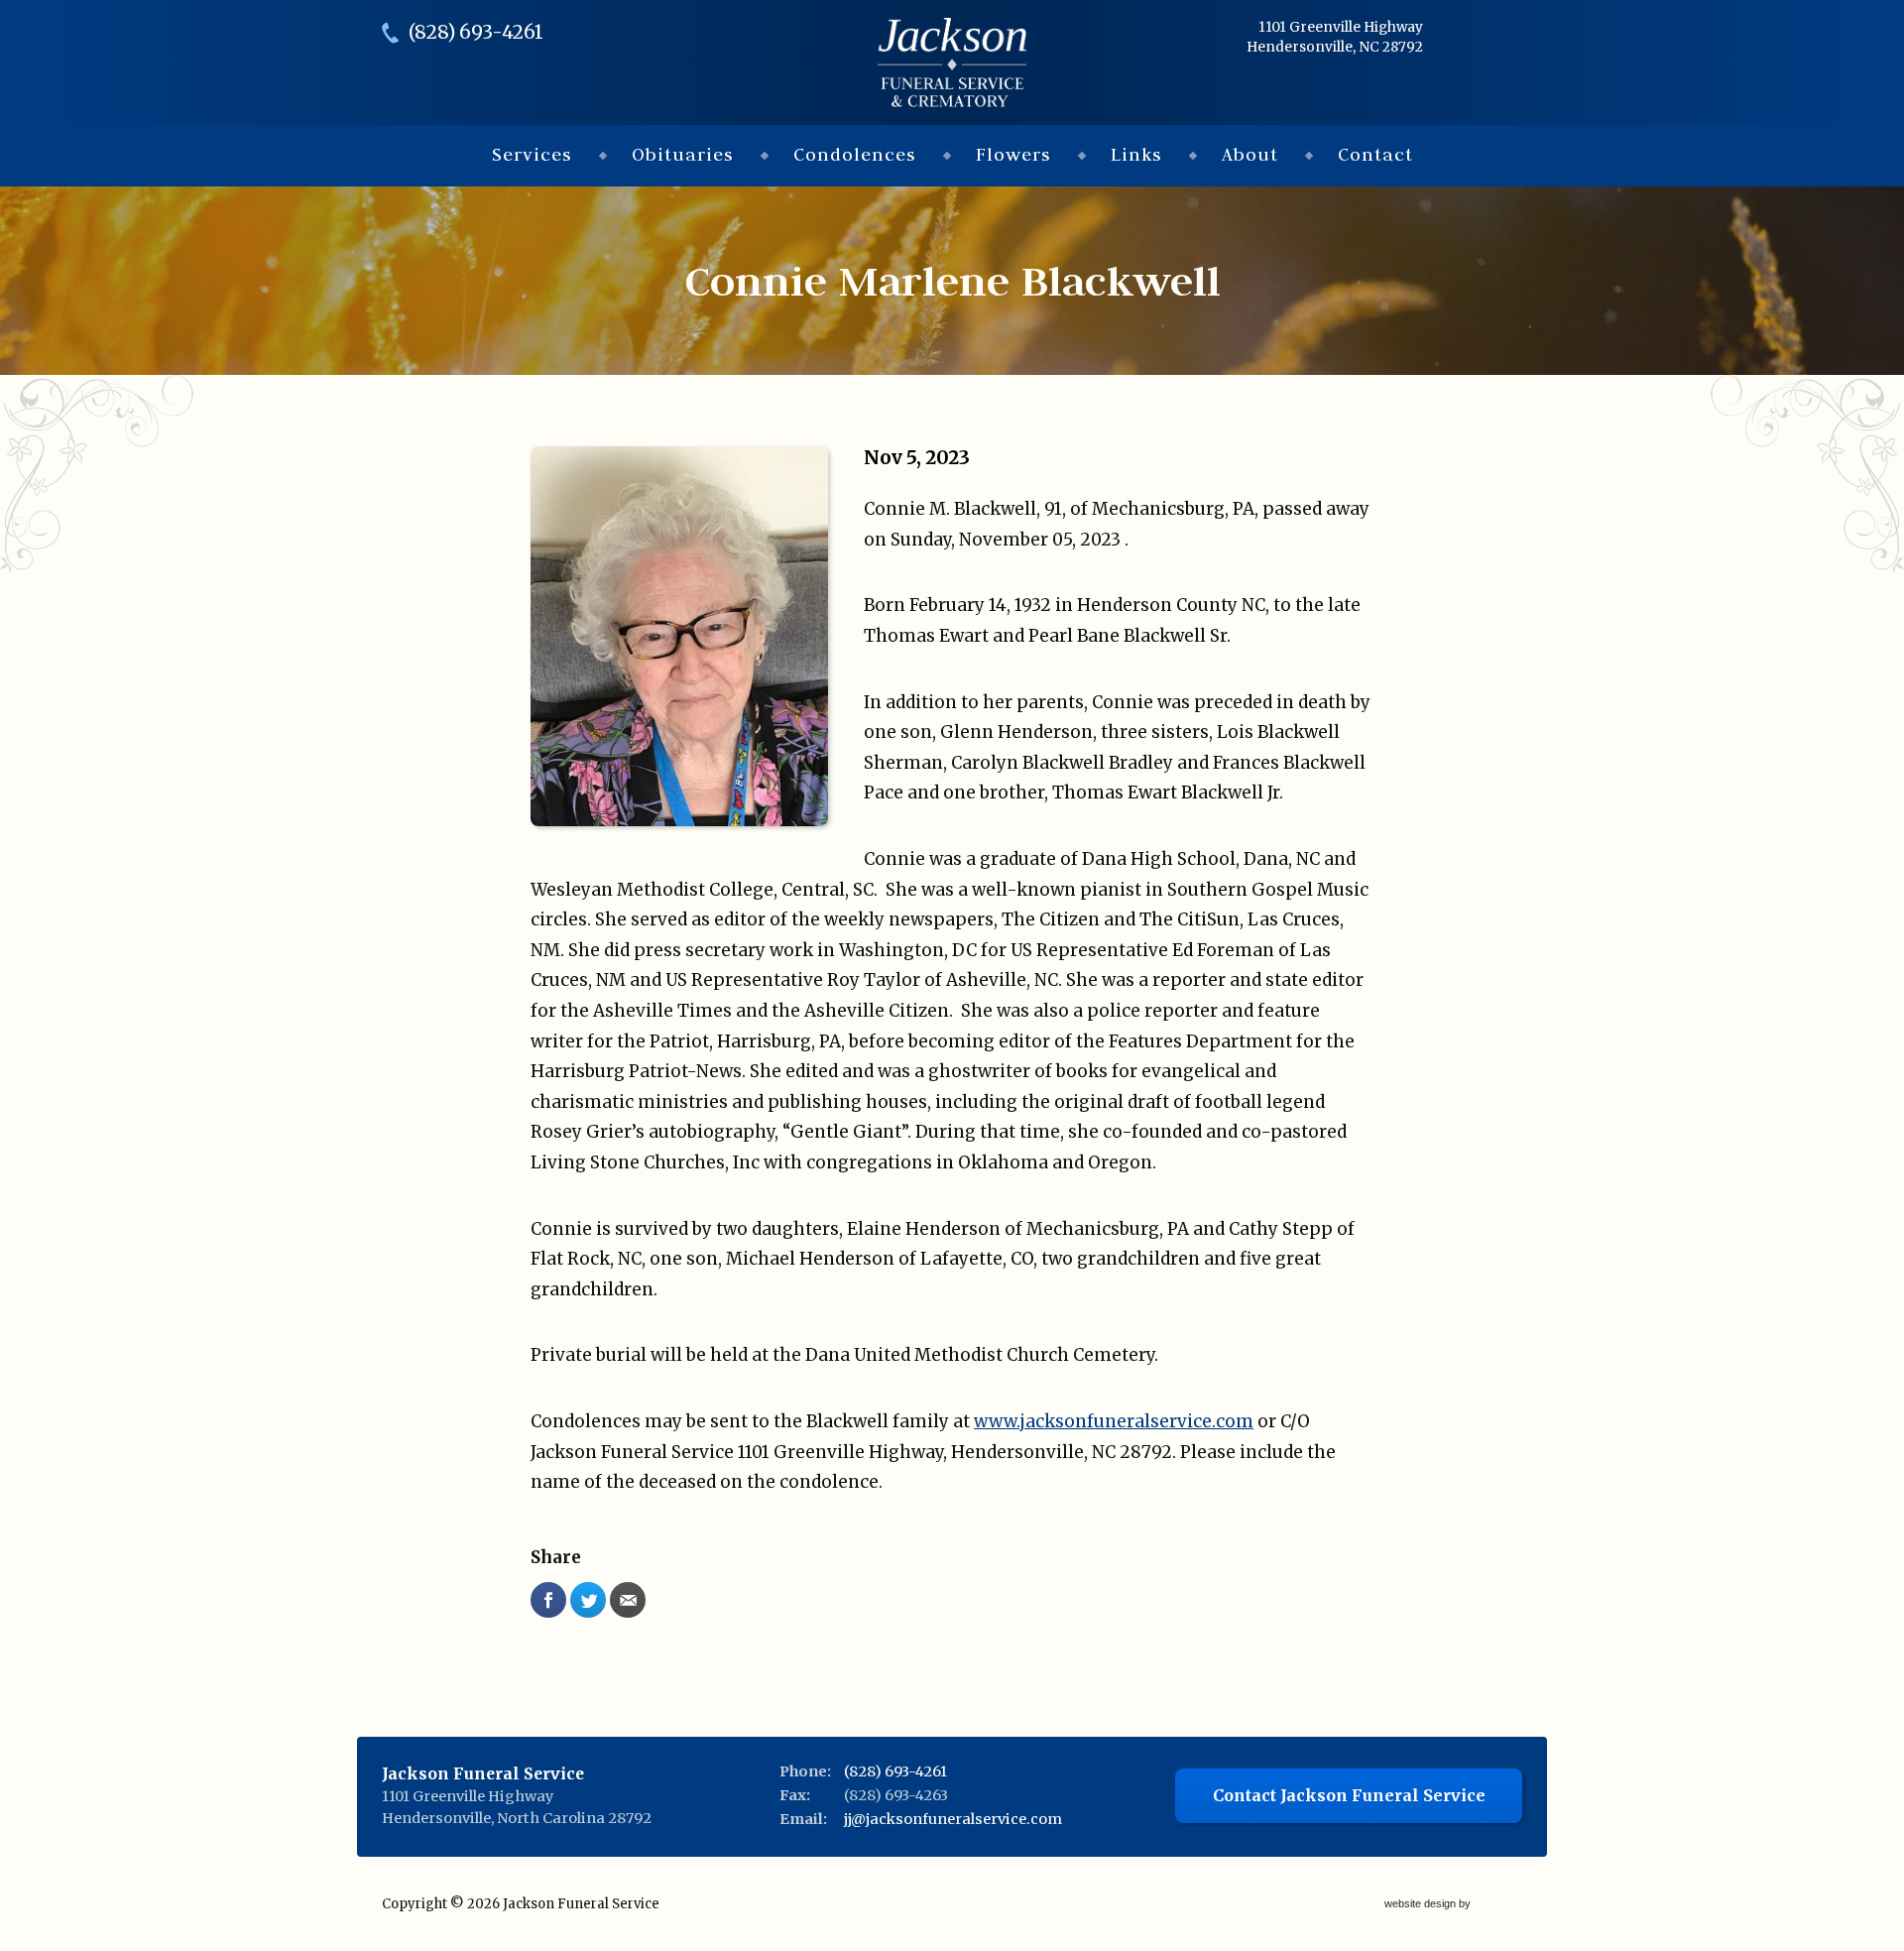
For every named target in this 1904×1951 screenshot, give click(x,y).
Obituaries (683, 154)
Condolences (855, 154)
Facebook (548, 1600)
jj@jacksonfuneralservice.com (953, 1819)
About (1250, 154)
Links (1136, 154)
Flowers (1013, 154)
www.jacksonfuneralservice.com (1114, 1421)
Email (628, 1600)
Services (532, 154)
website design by (1429, 1905)
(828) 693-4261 (476, 32)
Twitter (588, 1600)
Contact (1375, 154)
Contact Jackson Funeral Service (1349, 1795)
